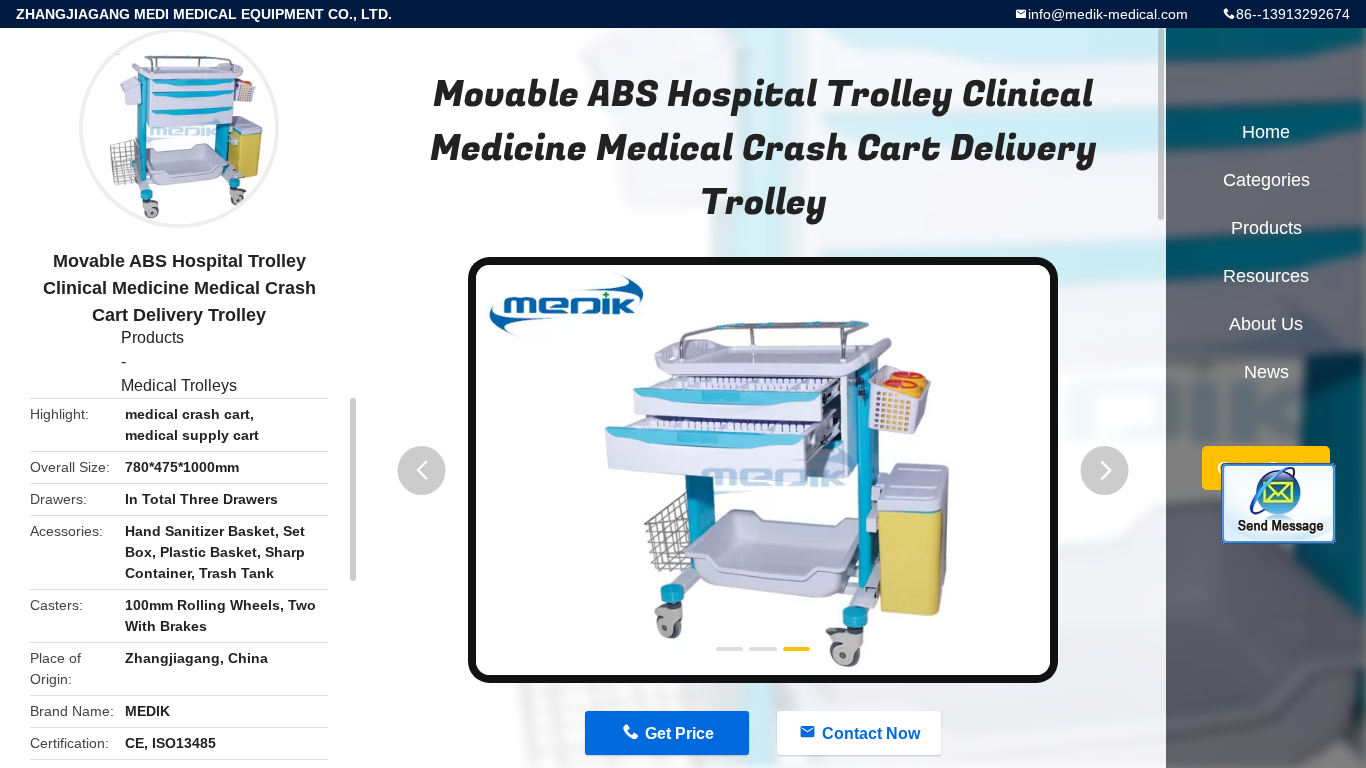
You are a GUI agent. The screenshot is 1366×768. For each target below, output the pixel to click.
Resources (1266, 276)
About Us (1266, 324)
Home (1266, 132)
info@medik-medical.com (1108, 14)
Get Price (679, 733)
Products (152, 337)
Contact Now (871, 733)
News (1266, 372)
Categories (1266, 180)
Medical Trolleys (179, 385)
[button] (422, 470)
